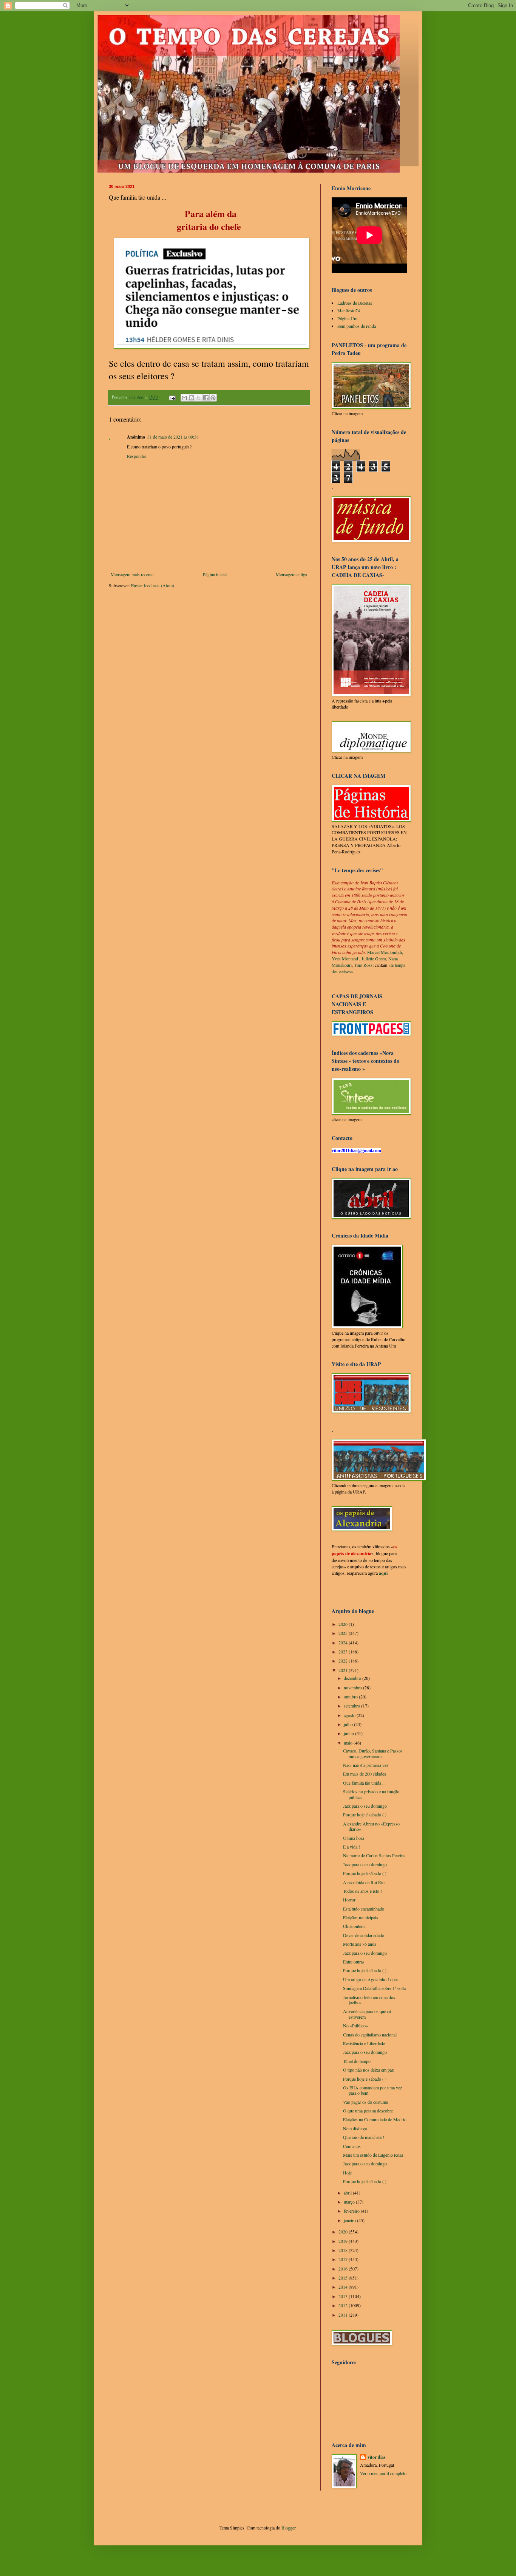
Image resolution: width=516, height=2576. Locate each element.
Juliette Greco (374, 958)
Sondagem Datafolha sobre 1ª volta (374, 1988)
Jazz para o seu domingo (365, 1806)
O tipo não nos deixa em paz (368, 2070)
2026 (344, 1624)
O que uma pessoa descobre (368, 2111)
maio (349, 1743)
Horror (349, 1900)
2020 (344, 2232)
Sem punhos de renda (357, 326)
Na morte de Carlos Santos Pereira (374, 1855)
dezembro (353, 1678)
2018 (344, 2250)
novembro (353, 1687)
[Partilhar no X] (199, 398)
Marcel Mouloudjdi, (385, 952)
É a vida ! (351, 1847)
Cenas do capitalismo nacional (370, 2035)
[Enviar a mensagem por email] (184, 398)
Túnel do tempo (357, 2061)
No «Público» (355, 2025)
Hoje (347, 2173)
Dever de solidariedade (363, 1935)
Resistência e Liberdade (364, 2043)
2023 (344, 1652)
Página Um (347, 318)
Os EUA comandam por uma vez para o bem (372, 2090)
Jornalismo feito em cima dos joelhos (369, 2000)
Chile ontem (354, 1926)
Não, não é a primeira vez (366, 1765)
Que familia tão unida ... (364, 1783)
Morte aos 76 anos (360, 1944)
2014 (344, 2287)
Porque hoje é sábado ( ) (365, 1815)
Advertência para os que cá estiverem (367, 2014)
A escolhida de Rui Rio (364, 1882)
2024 (344, 1642)
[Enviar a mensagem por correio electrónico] (172, 397)
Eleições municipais (361, 1917)
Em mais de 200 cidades (365, 1774)
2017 (344, 2259)
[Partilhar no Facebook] (206, 398)
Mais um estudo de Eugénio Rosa (373, 2155)
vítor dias (377, 2457)
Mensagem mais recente (132, 574)
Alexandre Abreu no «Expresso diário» (371, 1826)
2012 (344, 2305)
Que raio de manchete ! (364, 2137)
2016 (344, 2269)
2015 (344, 2278)
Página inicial (215, 574)
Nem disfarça (355, 2128)
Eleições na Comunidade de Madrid (375, 2119)
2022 (344, 1661)
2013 (344, 2296)
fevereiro (352, 2211)
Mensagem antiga (291, 574)
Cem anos (352, 2146)
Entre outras (354, 1962)
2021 (344, 1670)
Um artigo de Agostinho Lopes (371, 1979)
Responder (137, 456)
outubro (351, 1697)
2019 (344, 2241)
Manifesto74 (349, 310)
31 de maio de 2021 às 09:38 (173, 437)
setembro (352, 1706)
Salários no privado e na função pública (371, 1794)
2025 (344, 1633)
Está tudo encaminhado (364, 1909)
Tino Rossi (364, 965)
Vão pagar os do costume (365, 2102)
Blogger (288, 2528)
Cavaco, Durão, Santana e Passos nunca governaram (373, 1753)
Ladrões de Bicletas (355, 303)
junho (349, 1733)
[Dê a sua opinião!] (192, 398)
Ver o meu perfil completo (383, 2473)
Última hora (354, 1838)
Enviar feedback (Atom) (153, 585)
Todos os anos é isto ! (362, 1891)
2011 (344, 2315)
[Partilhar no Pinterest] (213, 398)
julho (349, 1724)
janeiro (350, 2220)
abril (348, 2193)
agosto (350, 1715)
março (350, 2202)
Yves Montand (345, 958)
